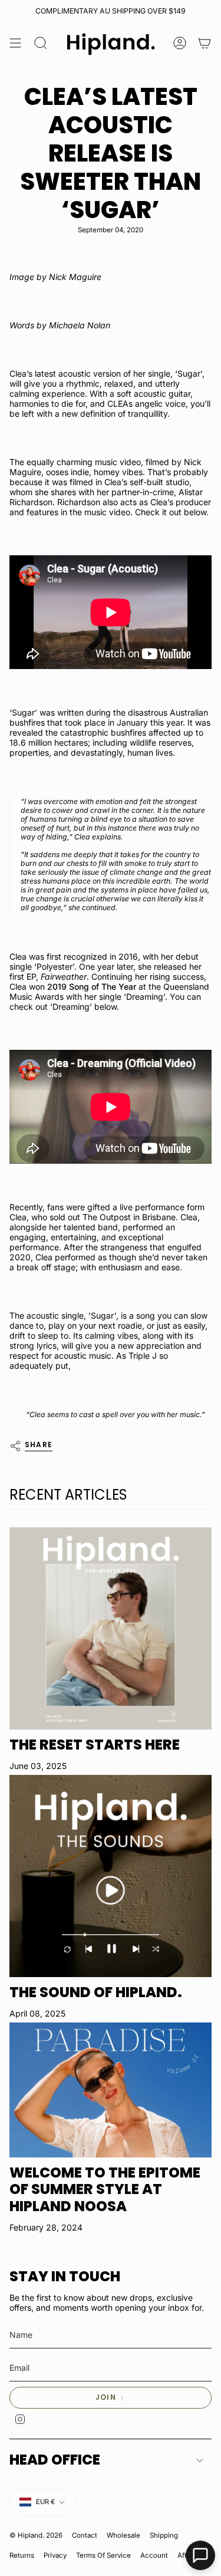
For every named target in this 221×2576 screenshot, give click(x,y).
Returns (22, 2555)
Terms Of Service (103, 2555)
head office (55, 2460)
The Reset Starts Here (95, 1745)
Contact (85, 2535)
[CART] (204, 44)
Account (154, 2555)
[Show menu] (15, 44)
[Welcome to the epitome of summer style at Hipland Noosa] (111, 2090)
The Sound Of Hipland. (96, 1992)
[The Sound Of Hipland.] (111, 1876)
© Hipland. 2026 (36, 2535)
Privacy (55, 2555)
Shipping (164, 2535)
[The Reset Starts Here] (111, 1628)
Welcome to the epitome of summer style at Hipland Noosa (105, 2190)
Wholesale (123, 2535)
